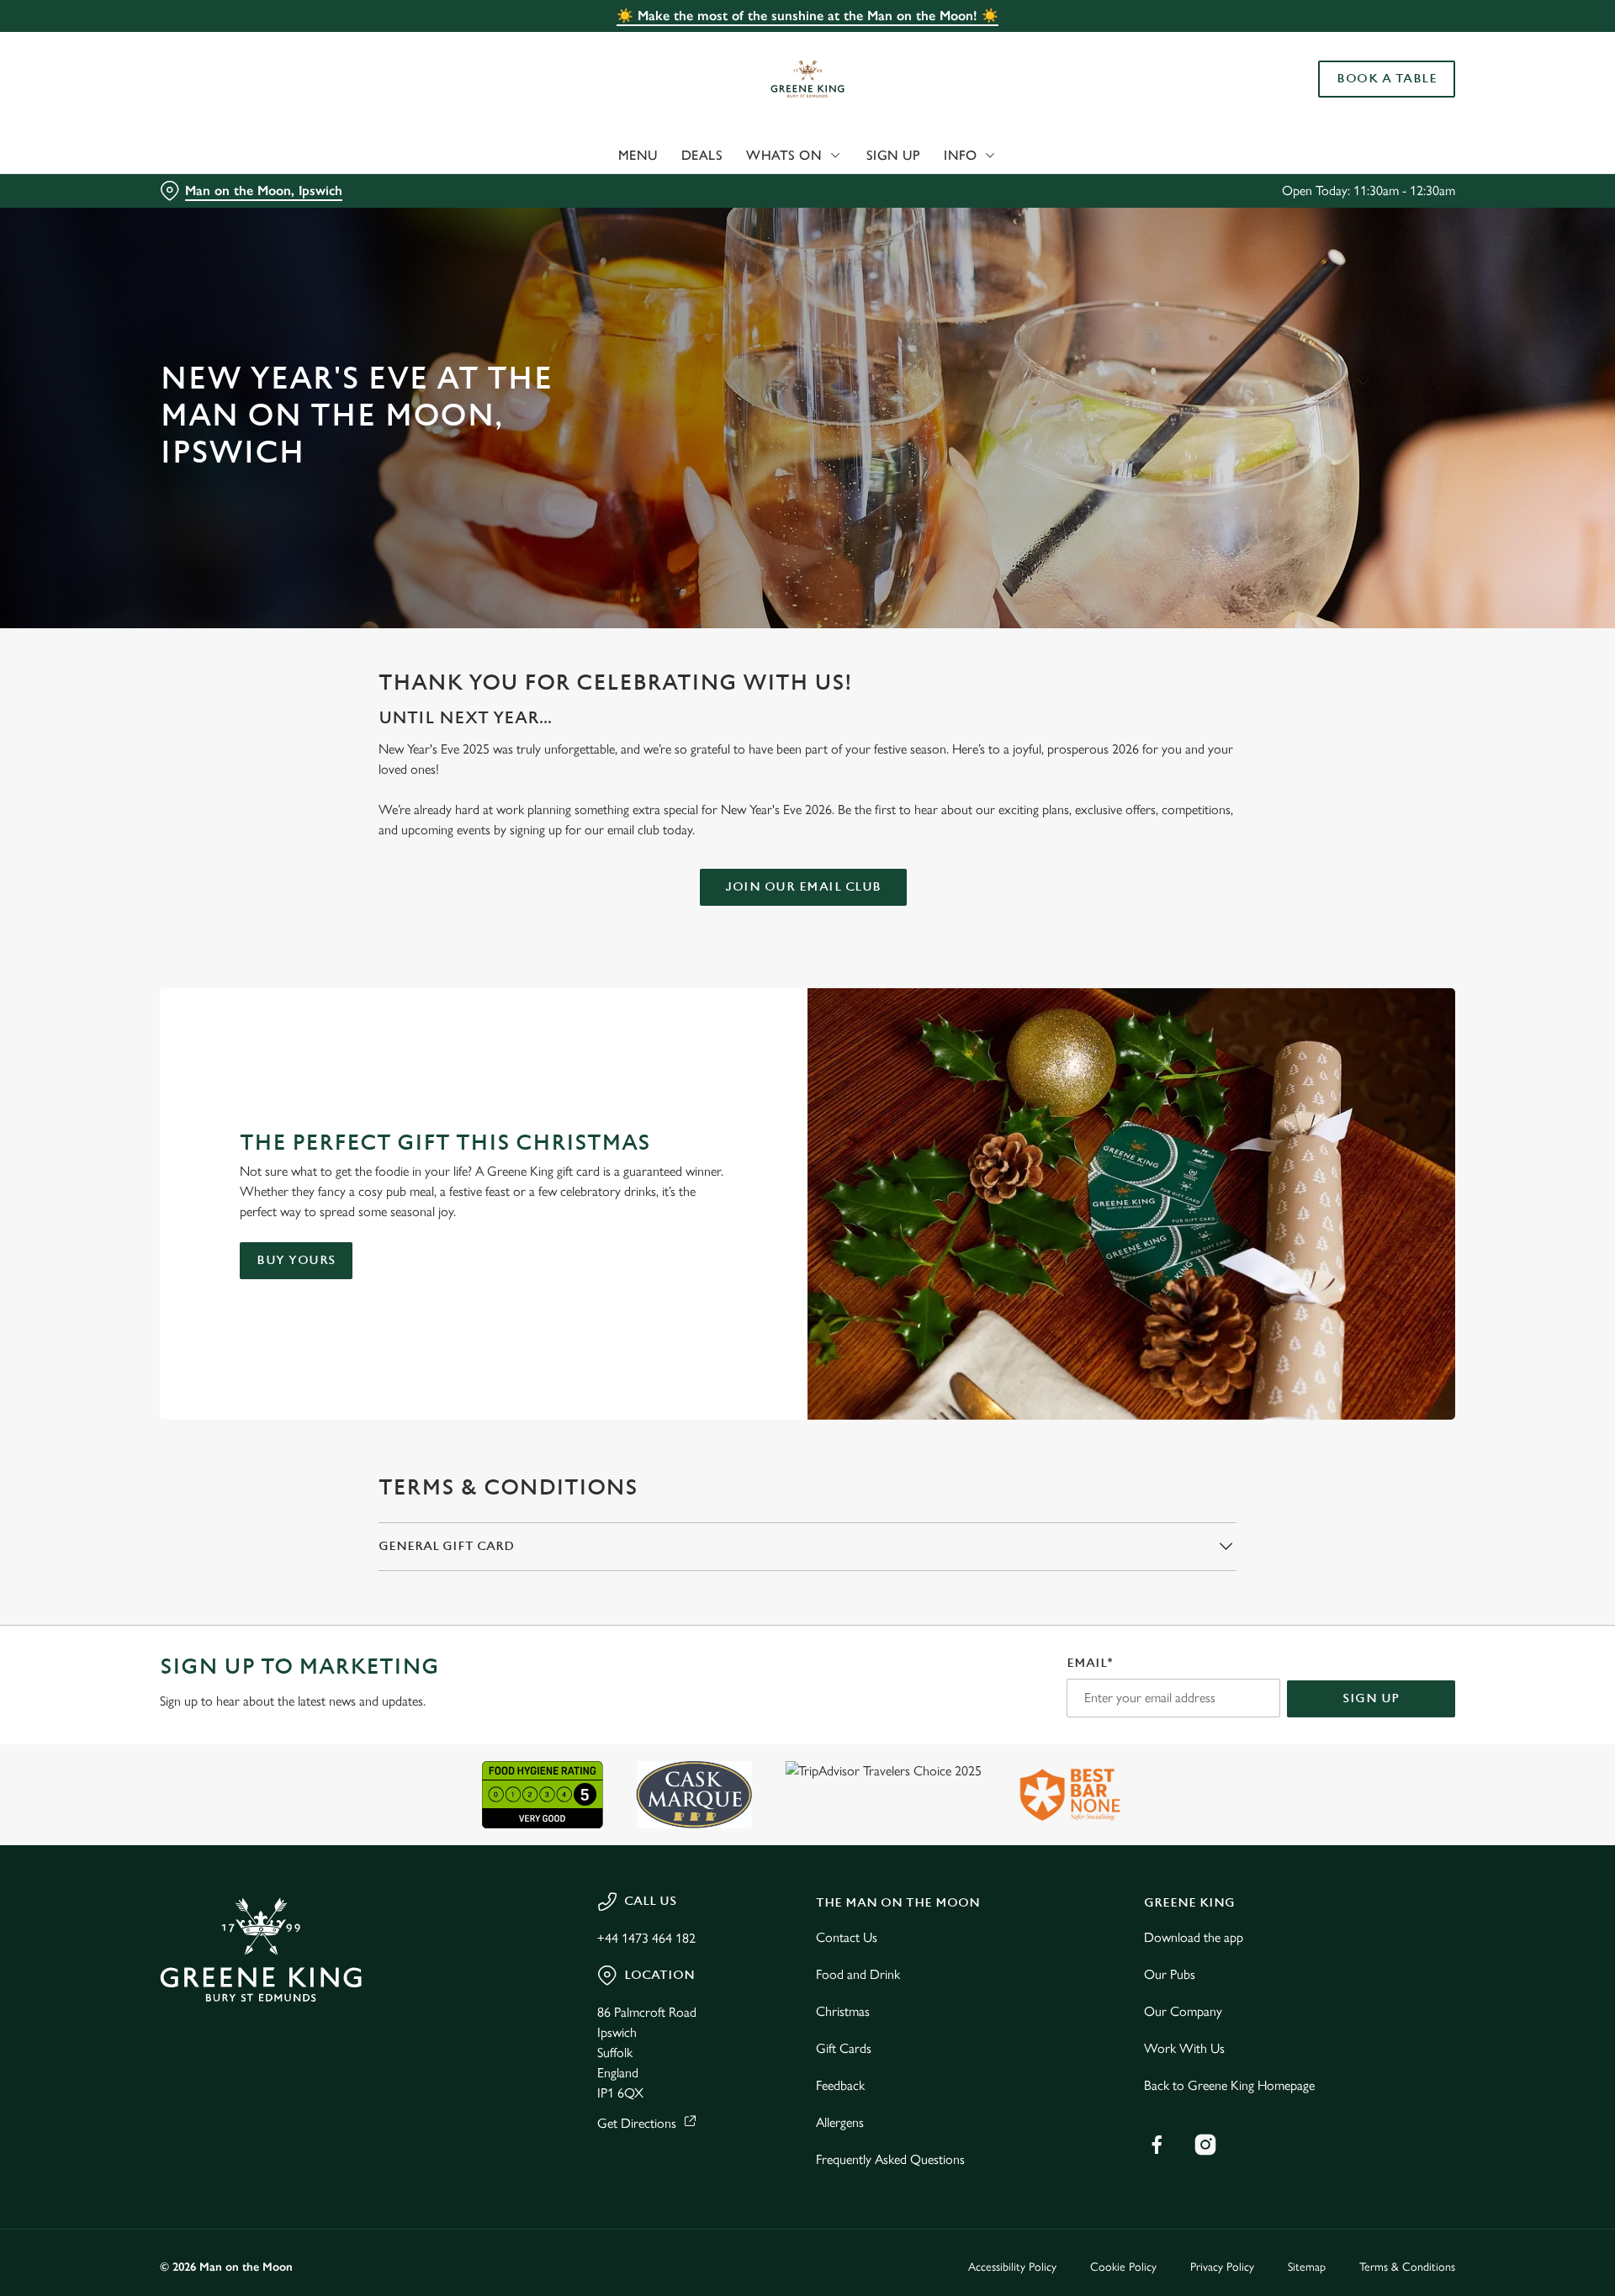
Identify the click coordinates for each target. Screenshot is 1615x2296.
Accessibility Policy (1012, 2267)
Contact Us (847, 1937)
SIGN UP (1371, 1698)
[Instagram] (1205, 2145)
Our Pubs (1170, 1974)
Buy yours (296, 1260)
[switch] (598, 156)
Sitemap (1307, 2267)
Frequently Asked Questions (890, 2159)
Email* (1090, 1663)
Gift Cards (844, 2048)
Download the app (1194, 1937)
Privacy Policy (1222, 2267)
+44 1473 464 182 (646, 1938)
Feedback (840, 2085)
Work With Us (1184, 2048)
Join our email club (803, 887)
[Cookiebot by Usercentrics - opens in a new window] (223, 156)
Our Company (1183, 2011)
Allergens (840, 2122)
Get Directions (637, 2123)
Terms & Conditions (1407, 2267)
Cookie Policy (1123, 2267)
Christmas (843, 2011)
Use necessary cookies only (1360, 100)
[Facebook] (1157, 2145)
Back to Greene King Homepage (1229, 2085)
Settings (977, 156)
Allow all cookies (1360, 44)
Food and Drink (858, 1974)
